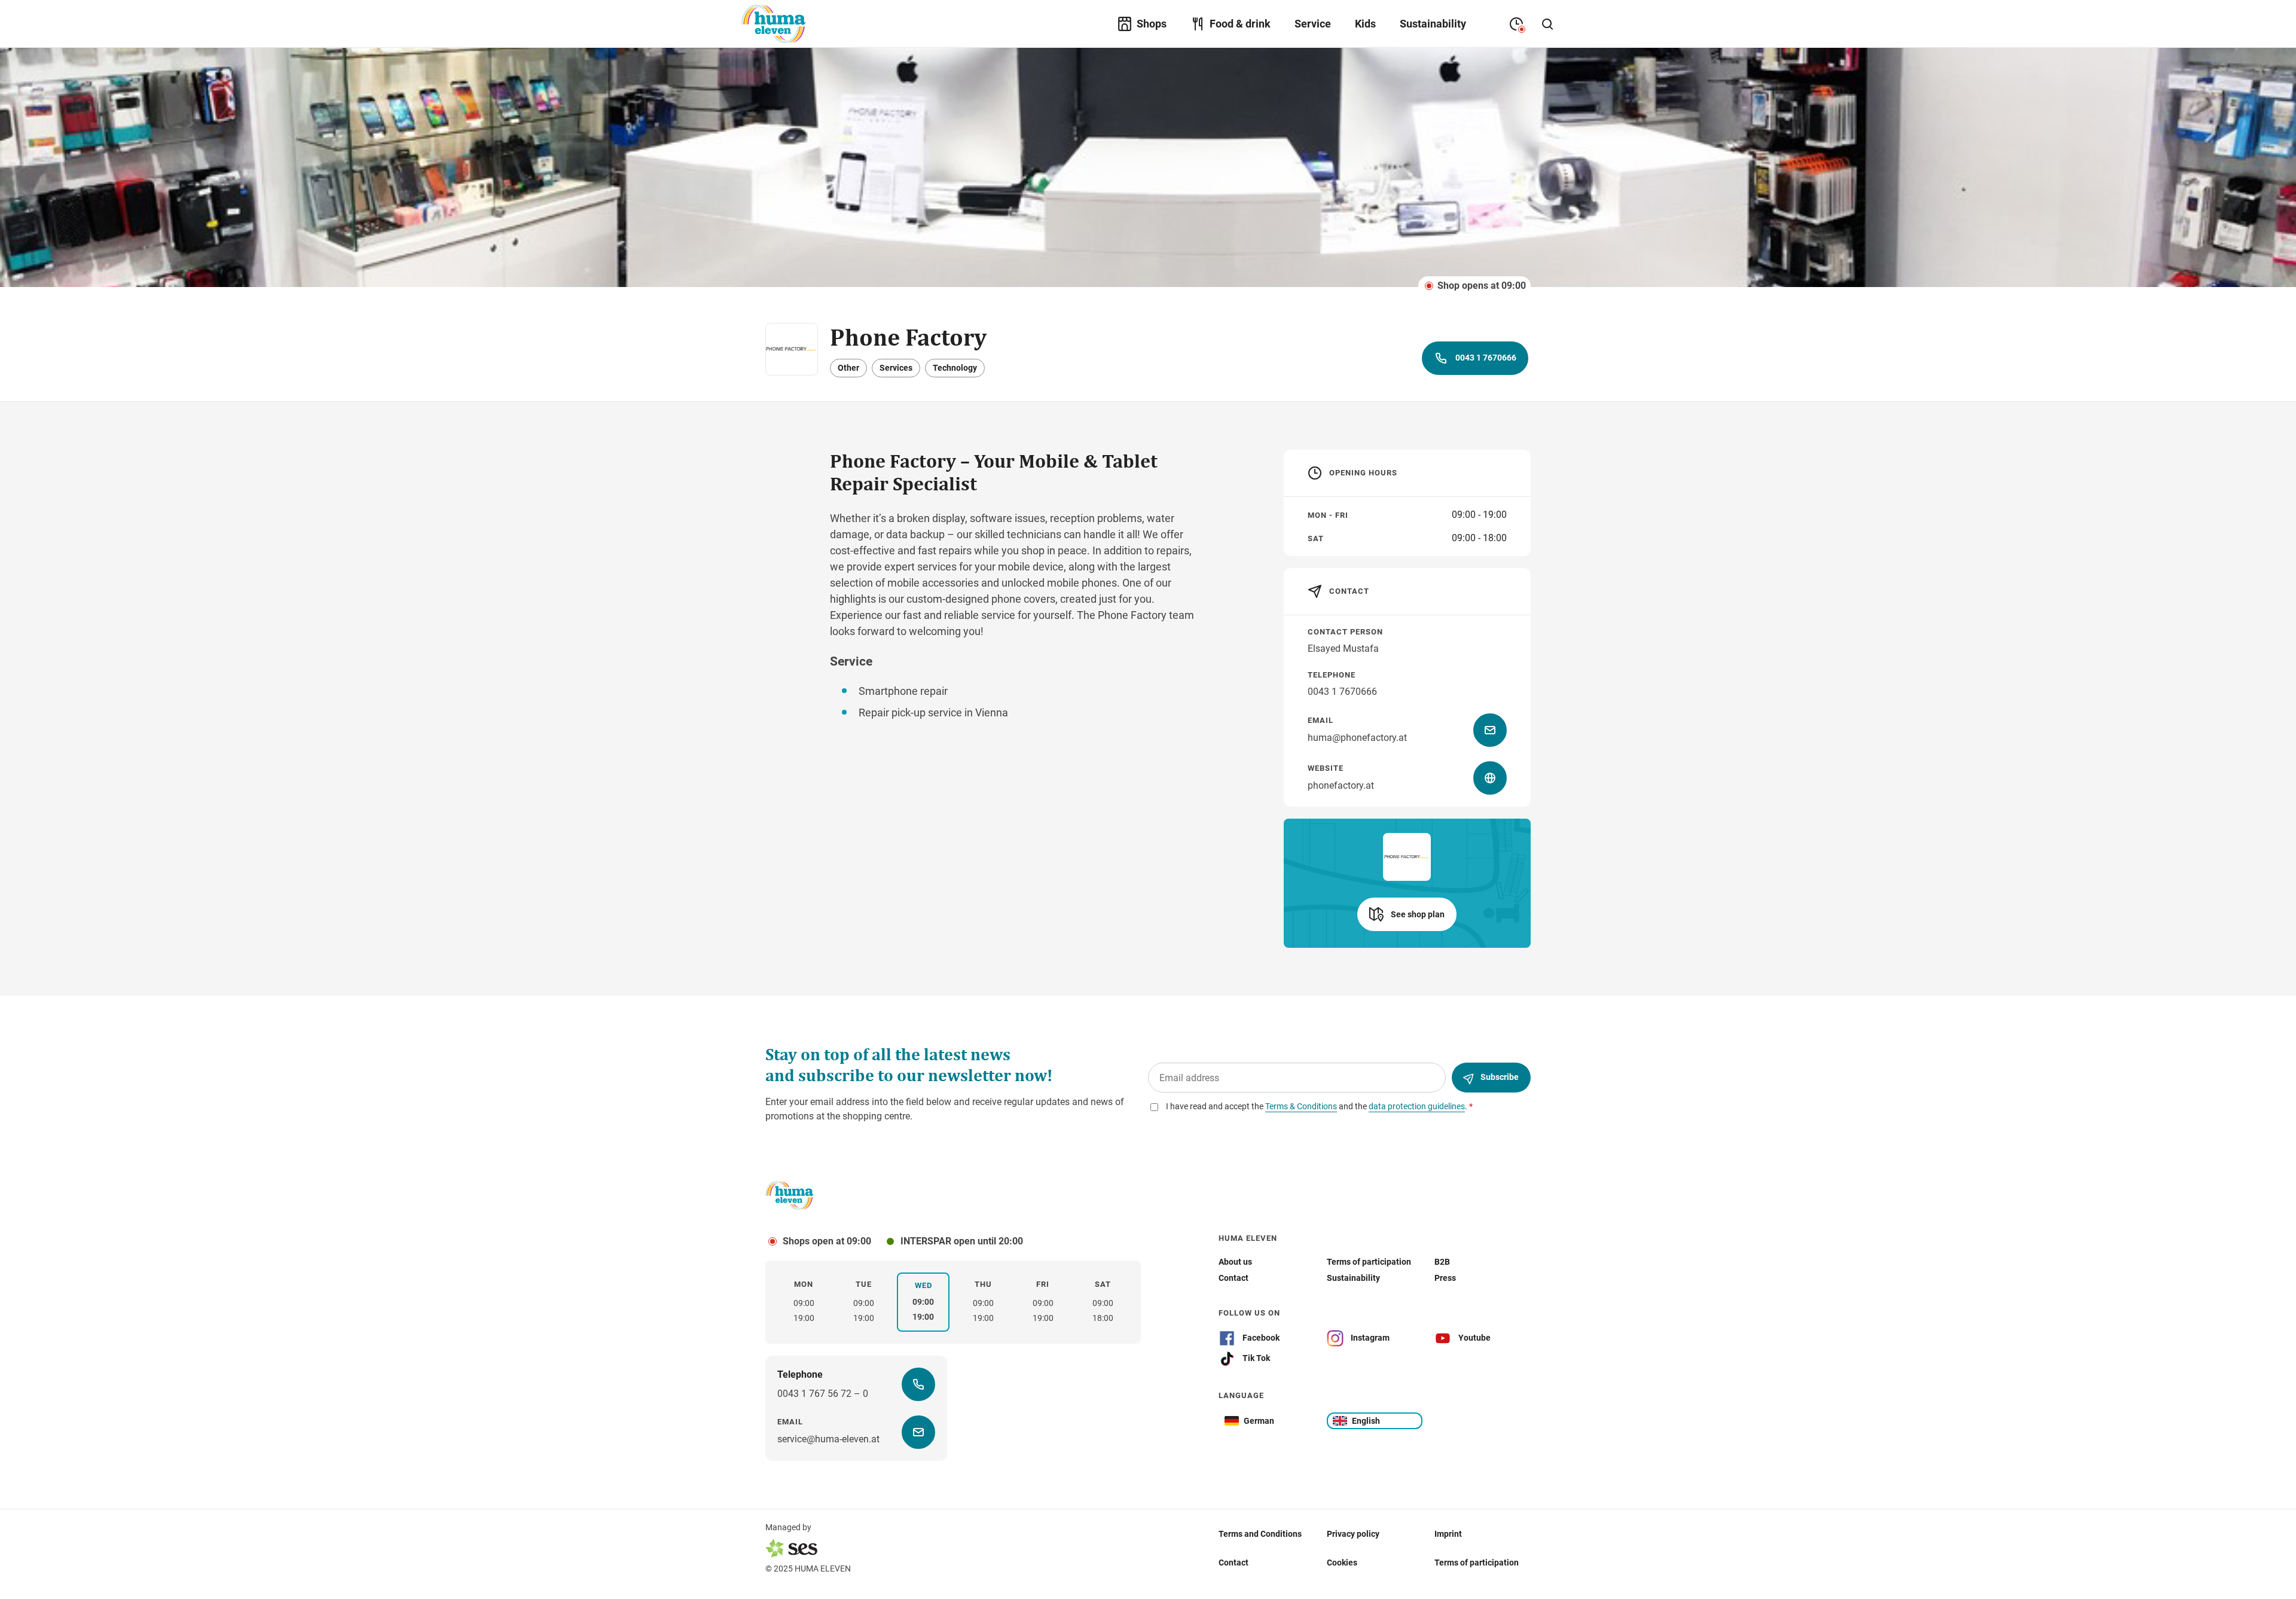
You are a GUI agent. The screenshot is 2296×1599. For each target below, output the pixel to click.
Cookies (1342, 1563)
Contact (1234, 1563)
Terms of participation (1477, 1563)
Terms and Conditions (1260, 1534)
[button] (1407, 914)
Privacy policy (1353, 1534)
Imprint (1448, 1534)
